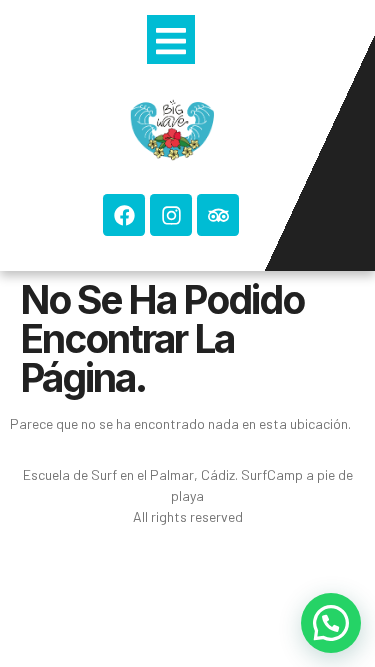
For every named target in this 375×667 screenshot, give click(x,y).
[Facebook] (124, 215)
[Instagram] (171, 215)
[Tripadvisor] (218, 215)
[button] (331, 623)
